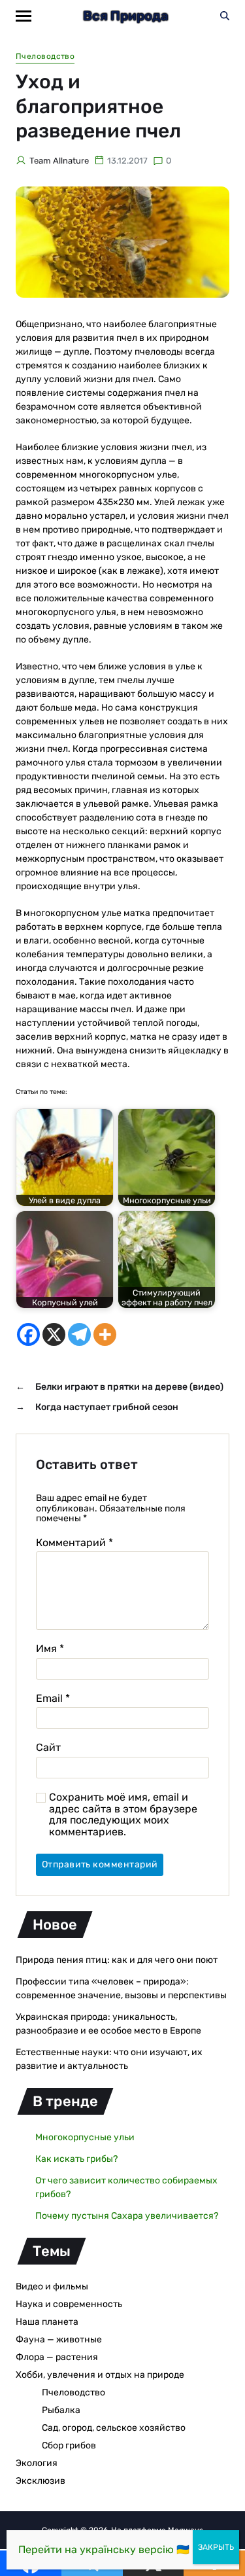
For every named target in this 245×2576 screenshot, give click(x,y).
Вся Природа (126, 16)
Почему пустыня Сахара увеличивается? (127, 2216)
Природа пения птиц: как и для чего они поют (117, 1960)
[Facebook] (28, 1334)
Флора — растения (57, 2357)
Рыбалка (61, 2410)
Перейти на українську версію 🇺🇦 (104, 2550)
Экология (37, 2463)
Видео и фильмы (52, 2286)
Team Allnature (59, 161)
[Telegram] (79, 1334)
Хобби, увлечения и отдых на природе (100, 2375)
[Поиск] (225, 16)
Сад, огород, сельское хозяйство (114, 2428)
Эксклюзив (41, 2481)
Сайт (48, 1748)
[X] (54, 1334)
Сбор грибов (69, 2445)
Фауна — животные (59, 2339)
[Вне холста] (24, 16)
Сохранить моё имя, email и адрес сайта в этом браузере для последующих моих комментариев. (123, 1814)
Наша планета (47, 2322)
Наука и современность (69, 2304)
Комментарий (74, 1543)
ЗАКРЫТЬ (216, 2547)
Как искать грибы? (76, 2159)
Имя (50, 1649)
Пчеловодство (45, 56)
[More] (105, 1334)
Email (53, 1699)
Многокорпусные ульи (85, 2137)
